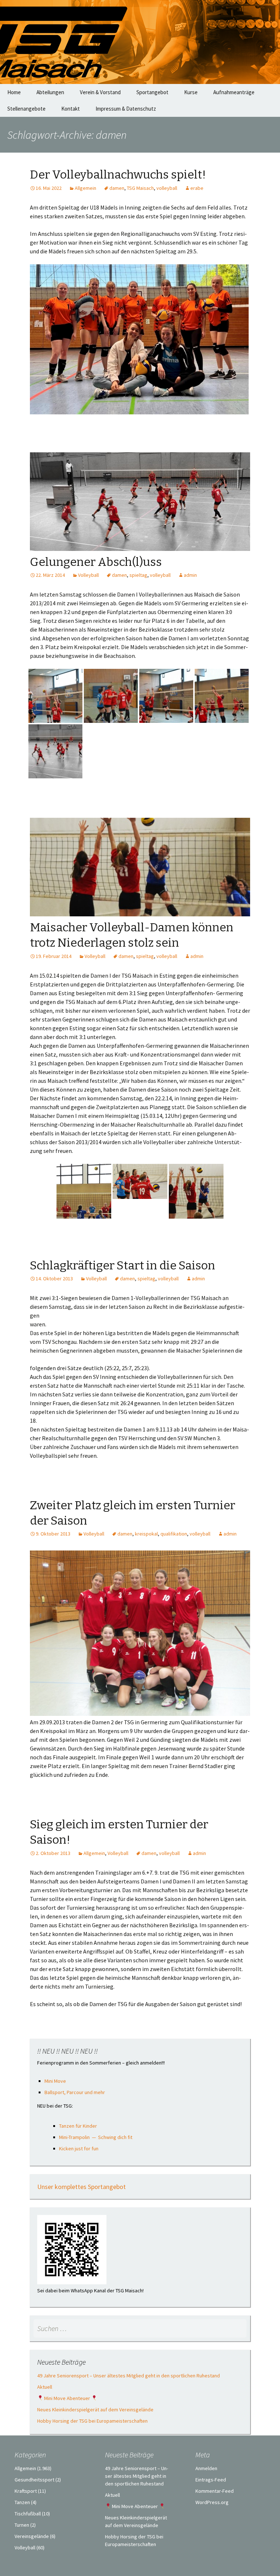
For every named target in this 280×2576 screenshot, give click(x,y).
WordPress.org (212, 2502)
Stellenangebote (26, 109)
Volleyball (88, 575)
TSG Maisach (140, 188)
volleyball (167, 188)
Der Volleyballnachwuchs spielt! (118, 175)
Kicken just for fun (79, 2148)
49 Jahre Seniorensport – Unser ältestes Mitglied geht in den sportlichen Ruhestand (129, 2376)
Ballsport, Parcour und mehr (75, 2092)
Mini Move (55, 2081)
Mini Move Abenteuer (67, 2398)
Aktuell (45, 2387)
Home (14, 92)
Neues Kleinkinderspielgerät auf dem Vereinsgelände (95, 2410)
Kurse (191, 92)
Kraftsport (26, 2491)
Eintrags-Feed (211, 2480)
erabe (197, 188)
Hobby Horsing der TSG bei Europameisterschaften (92, 2421)
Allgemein (85, 188)
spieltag (138, 575)
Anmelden (206, 2468)
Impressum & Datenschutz (126, 109)
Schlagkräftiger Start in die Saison (122, 1265)
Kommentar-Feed (215, 2491)
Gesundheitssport (34, 2480)
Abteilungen (50, 92)
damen (117, 188)
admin (190, 575)
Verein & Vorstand (100, 92)
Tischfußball (28, 2514)
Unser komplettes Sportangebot (81, 2187)
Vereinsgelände (32, 2536)
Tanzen (22, 2502)
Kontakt (71, 109)
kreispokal (146, 1534)
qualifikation (174, 1534)
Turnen (22, 2525)
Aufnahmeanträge (234, 92)
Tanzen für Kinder (78, 2126)
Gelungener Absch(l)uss (96, 562)
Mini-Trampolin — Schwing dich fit (96, 2137)
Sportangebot (152, 92)
